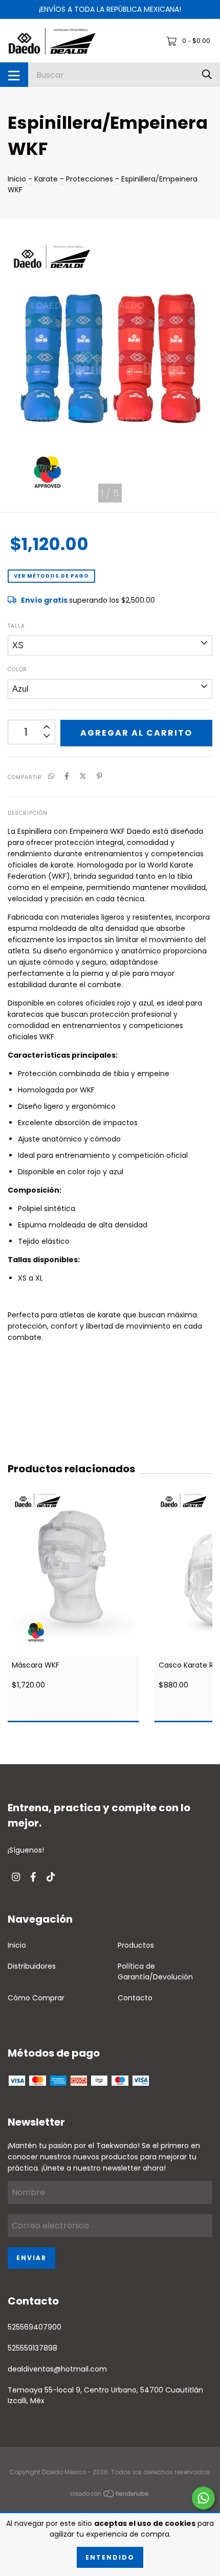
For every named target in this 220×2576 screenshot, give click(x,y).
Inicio (17, 179)
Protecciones (90, 179)
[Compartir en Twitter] (83, 777)
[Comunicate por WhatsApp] (203, 2498)
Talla (16, 626)
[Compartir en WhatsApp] (51, 777)
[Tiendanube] (110, 2496)
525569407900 (35, 2327)
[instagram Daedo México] (16, 1877)
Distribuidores (32, 1966)
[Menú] (14, 75)
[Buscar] (207, 74)
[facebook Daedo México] (33, 1877)
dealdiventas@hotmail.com (57, 2369)
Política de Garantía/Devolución (155, 1971)
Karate (46, 179)
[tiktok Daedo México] (51, 1877)
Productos (136, 1945)
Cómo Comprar (36, 1998)
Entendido (110, 2557)
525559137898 (32, 2348)
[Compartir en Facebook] (67, 777)
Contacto (135, 1998)
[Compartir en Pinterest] (100, 777)
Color (17, 669)
